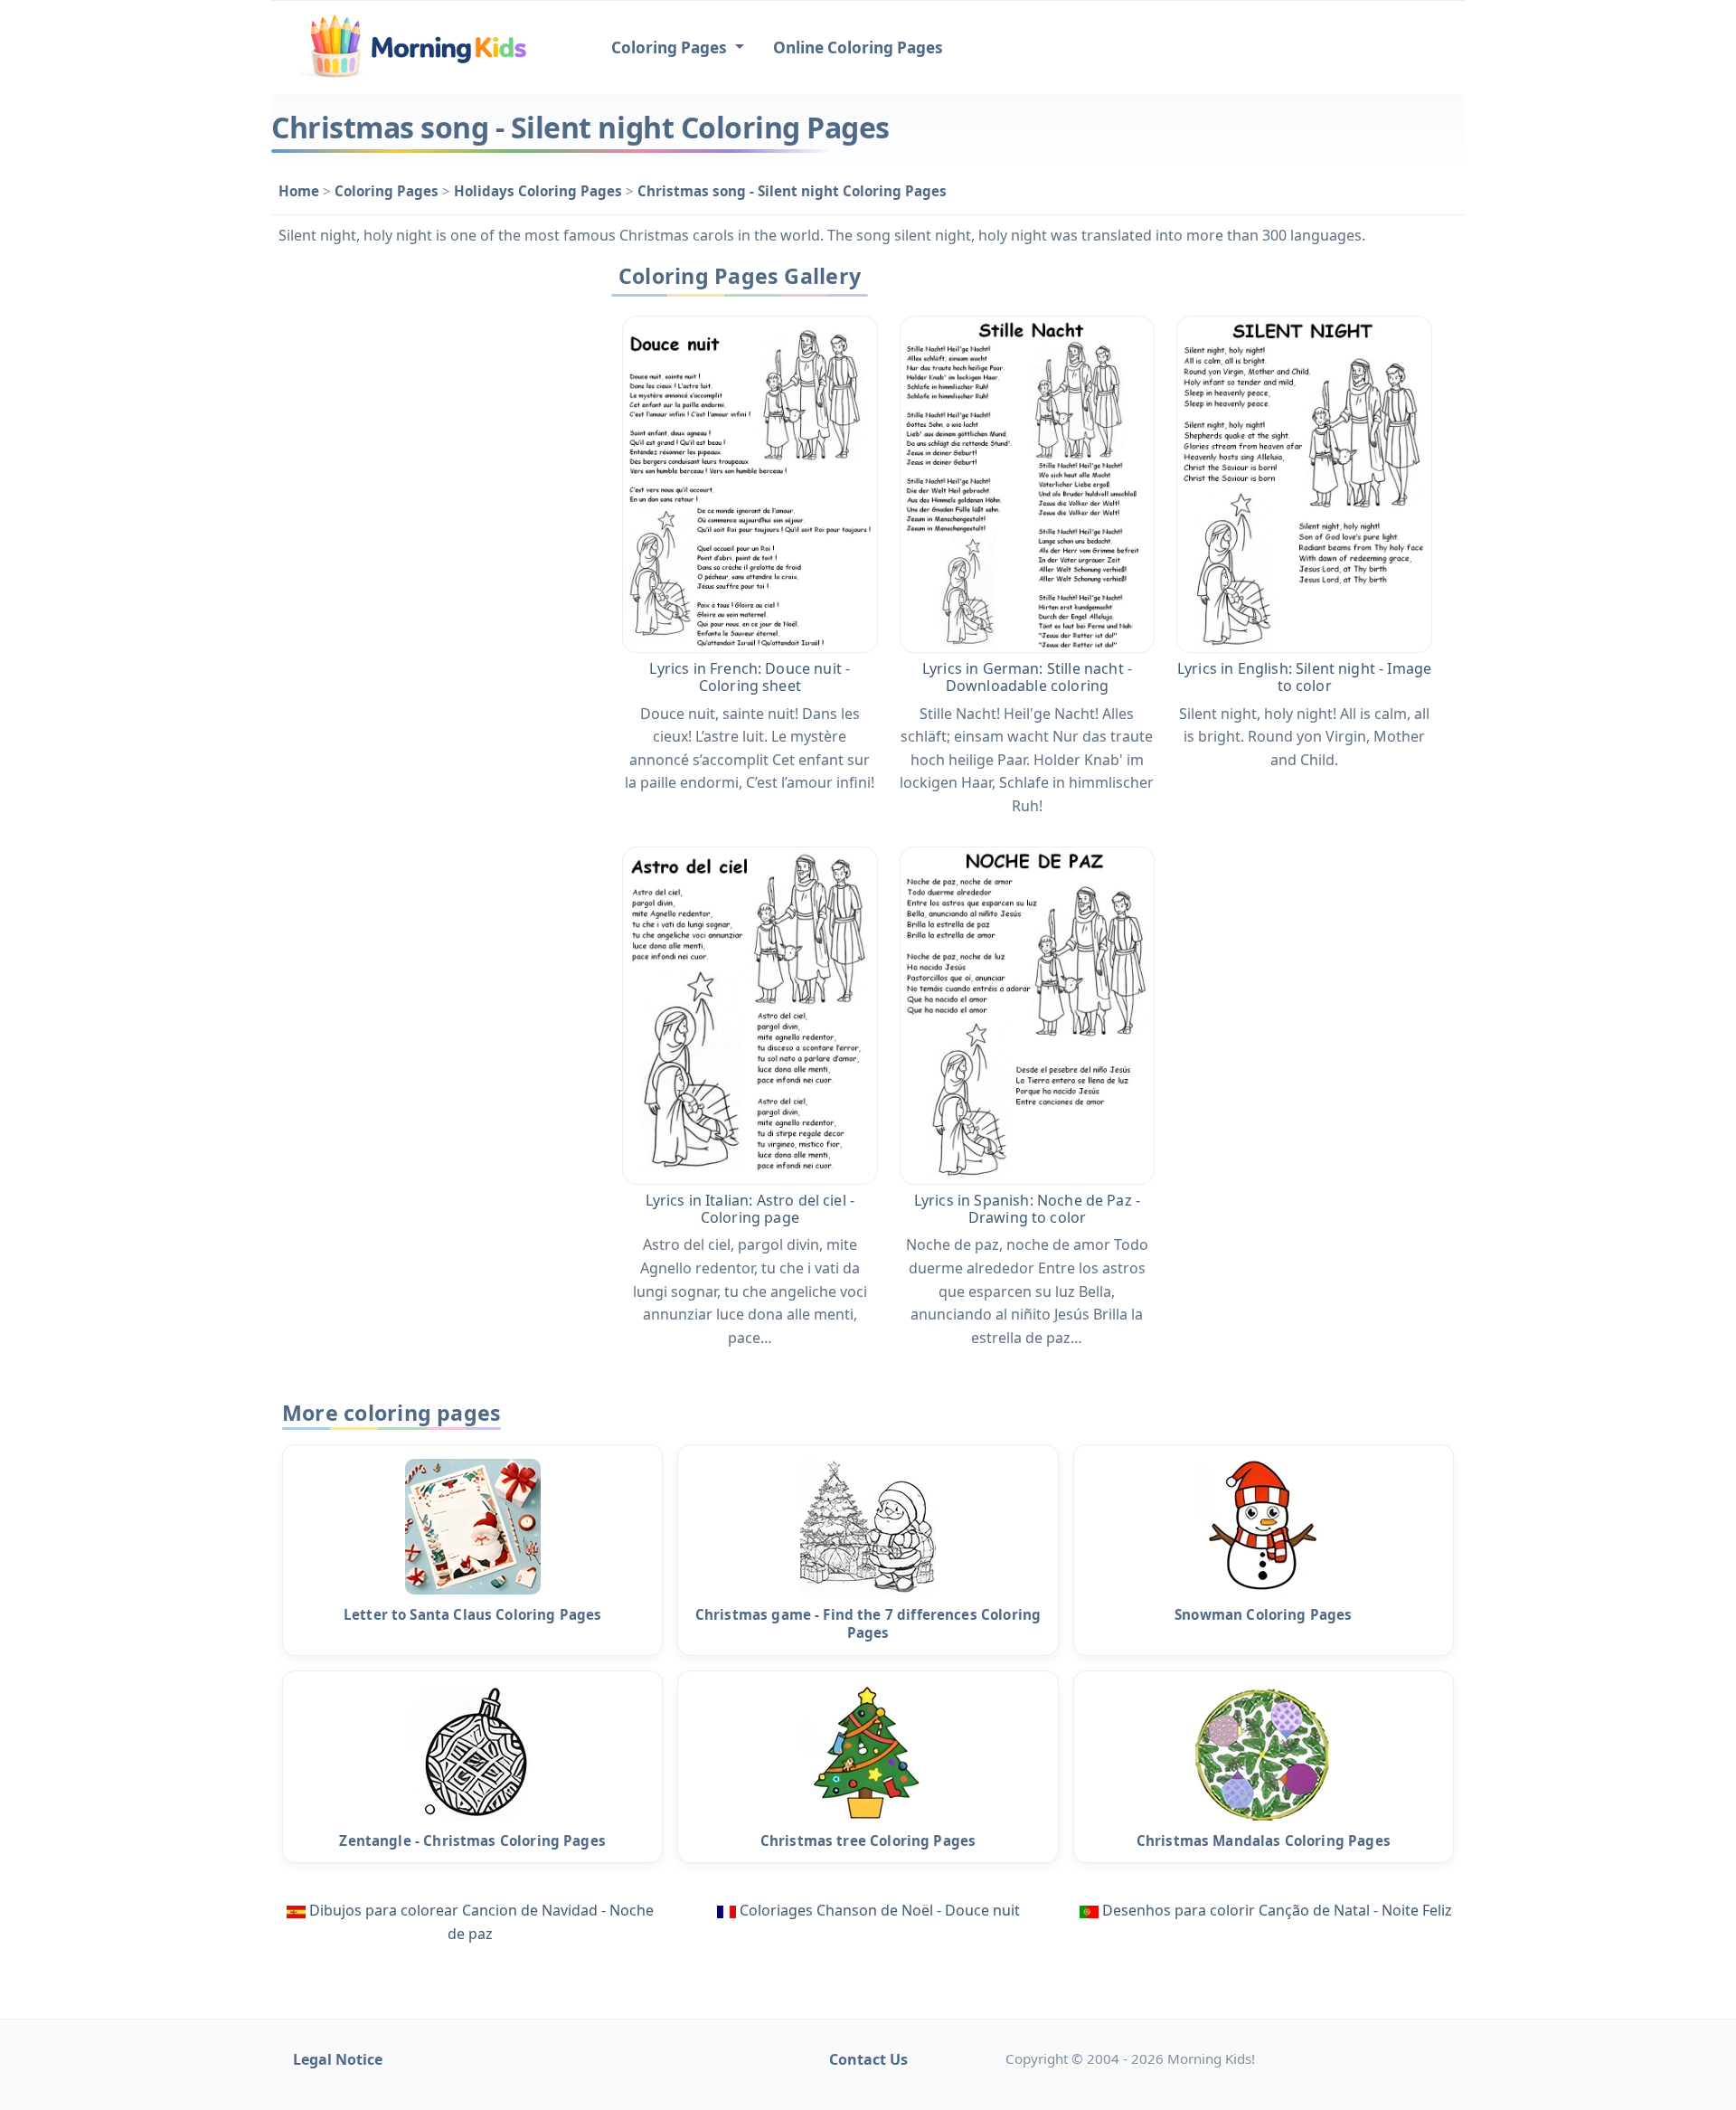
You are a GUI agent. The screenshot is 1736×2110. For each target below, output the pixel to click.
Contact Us (868, 2059)
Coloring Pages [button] (671, 47)
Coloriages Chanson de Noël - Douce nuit (880, 1910)
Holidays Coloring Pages (540, 191)
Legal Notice (338, 2059)
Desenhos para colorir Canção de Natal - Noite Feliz (1277, 1910)
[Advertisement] (427, 527)
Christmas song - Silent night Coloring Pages (792, 191)
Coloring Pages (388, 191)
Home (301, 191)
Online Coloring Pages (858, 47)
